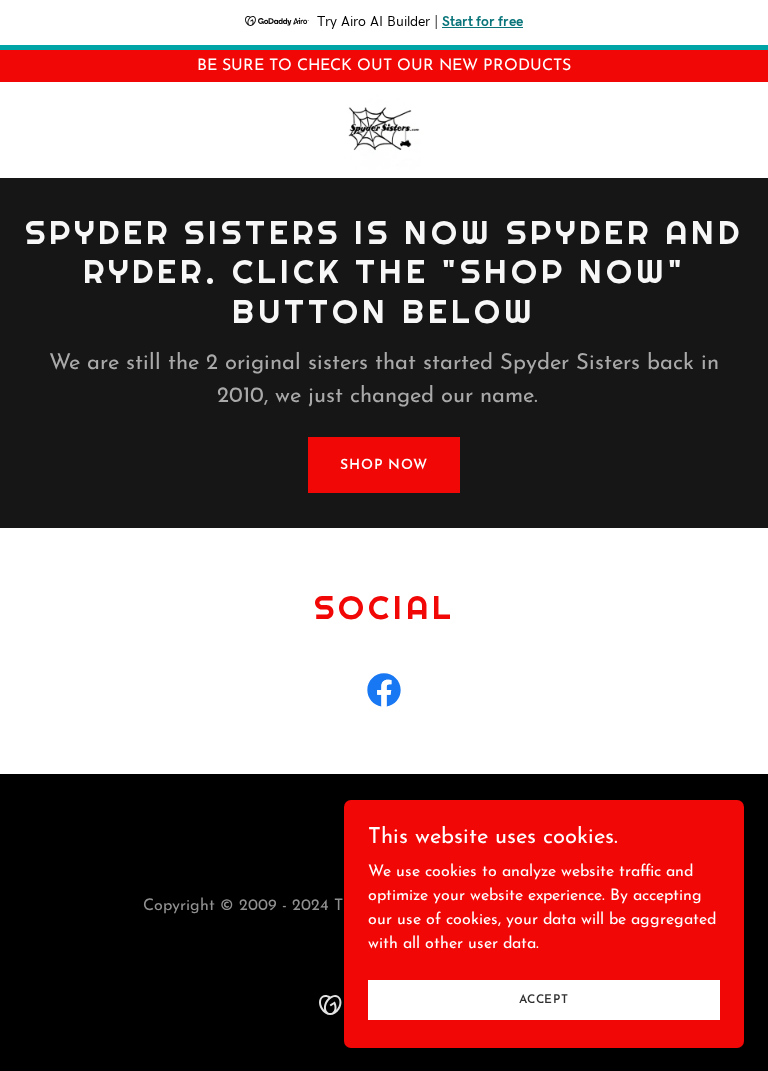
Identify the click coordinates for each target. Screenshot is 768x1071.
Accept (544, 999)
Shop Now (384, 465)
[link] (384, 130)
